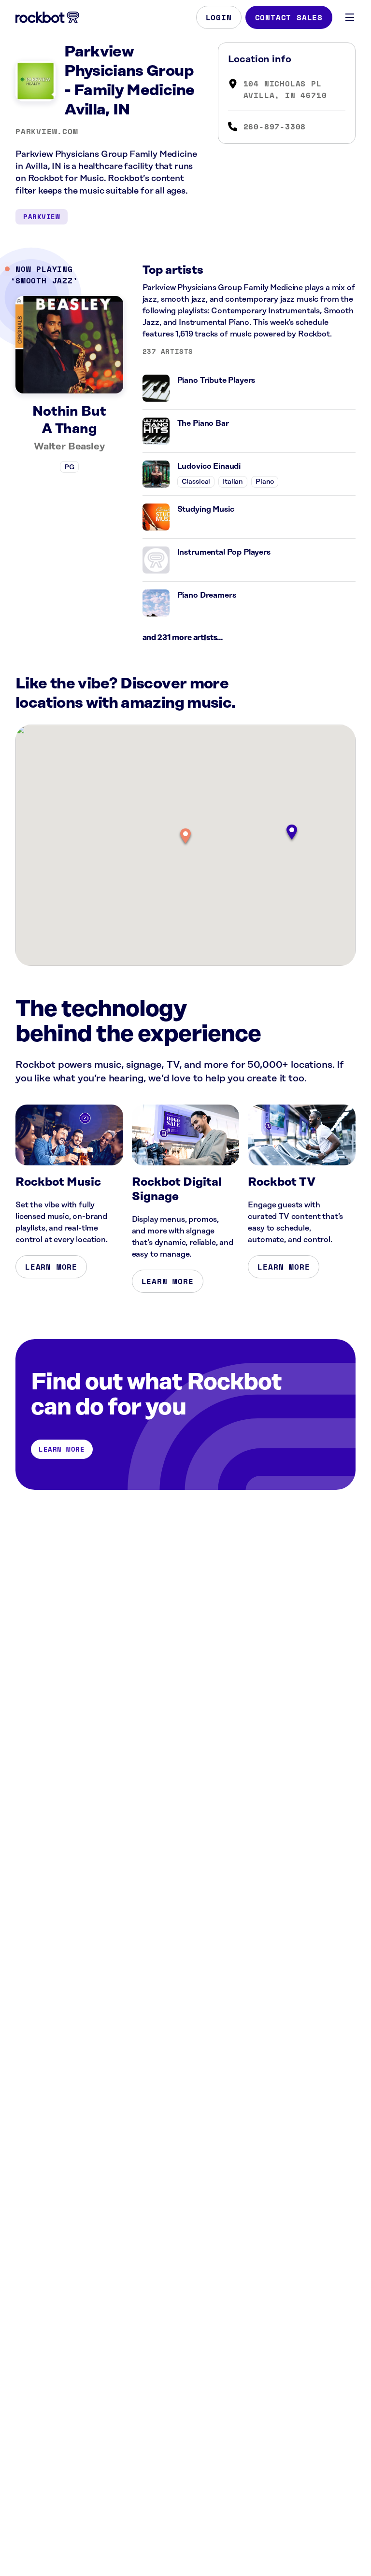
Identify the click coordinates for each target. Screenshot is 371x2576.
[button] (185, 837)
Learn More (51, 1267)
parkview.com (47, 131)
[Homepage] (47, 17)
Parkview (42, 217)
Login (219, 17)
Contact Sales (289, 17)
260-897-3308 (275, 126)
